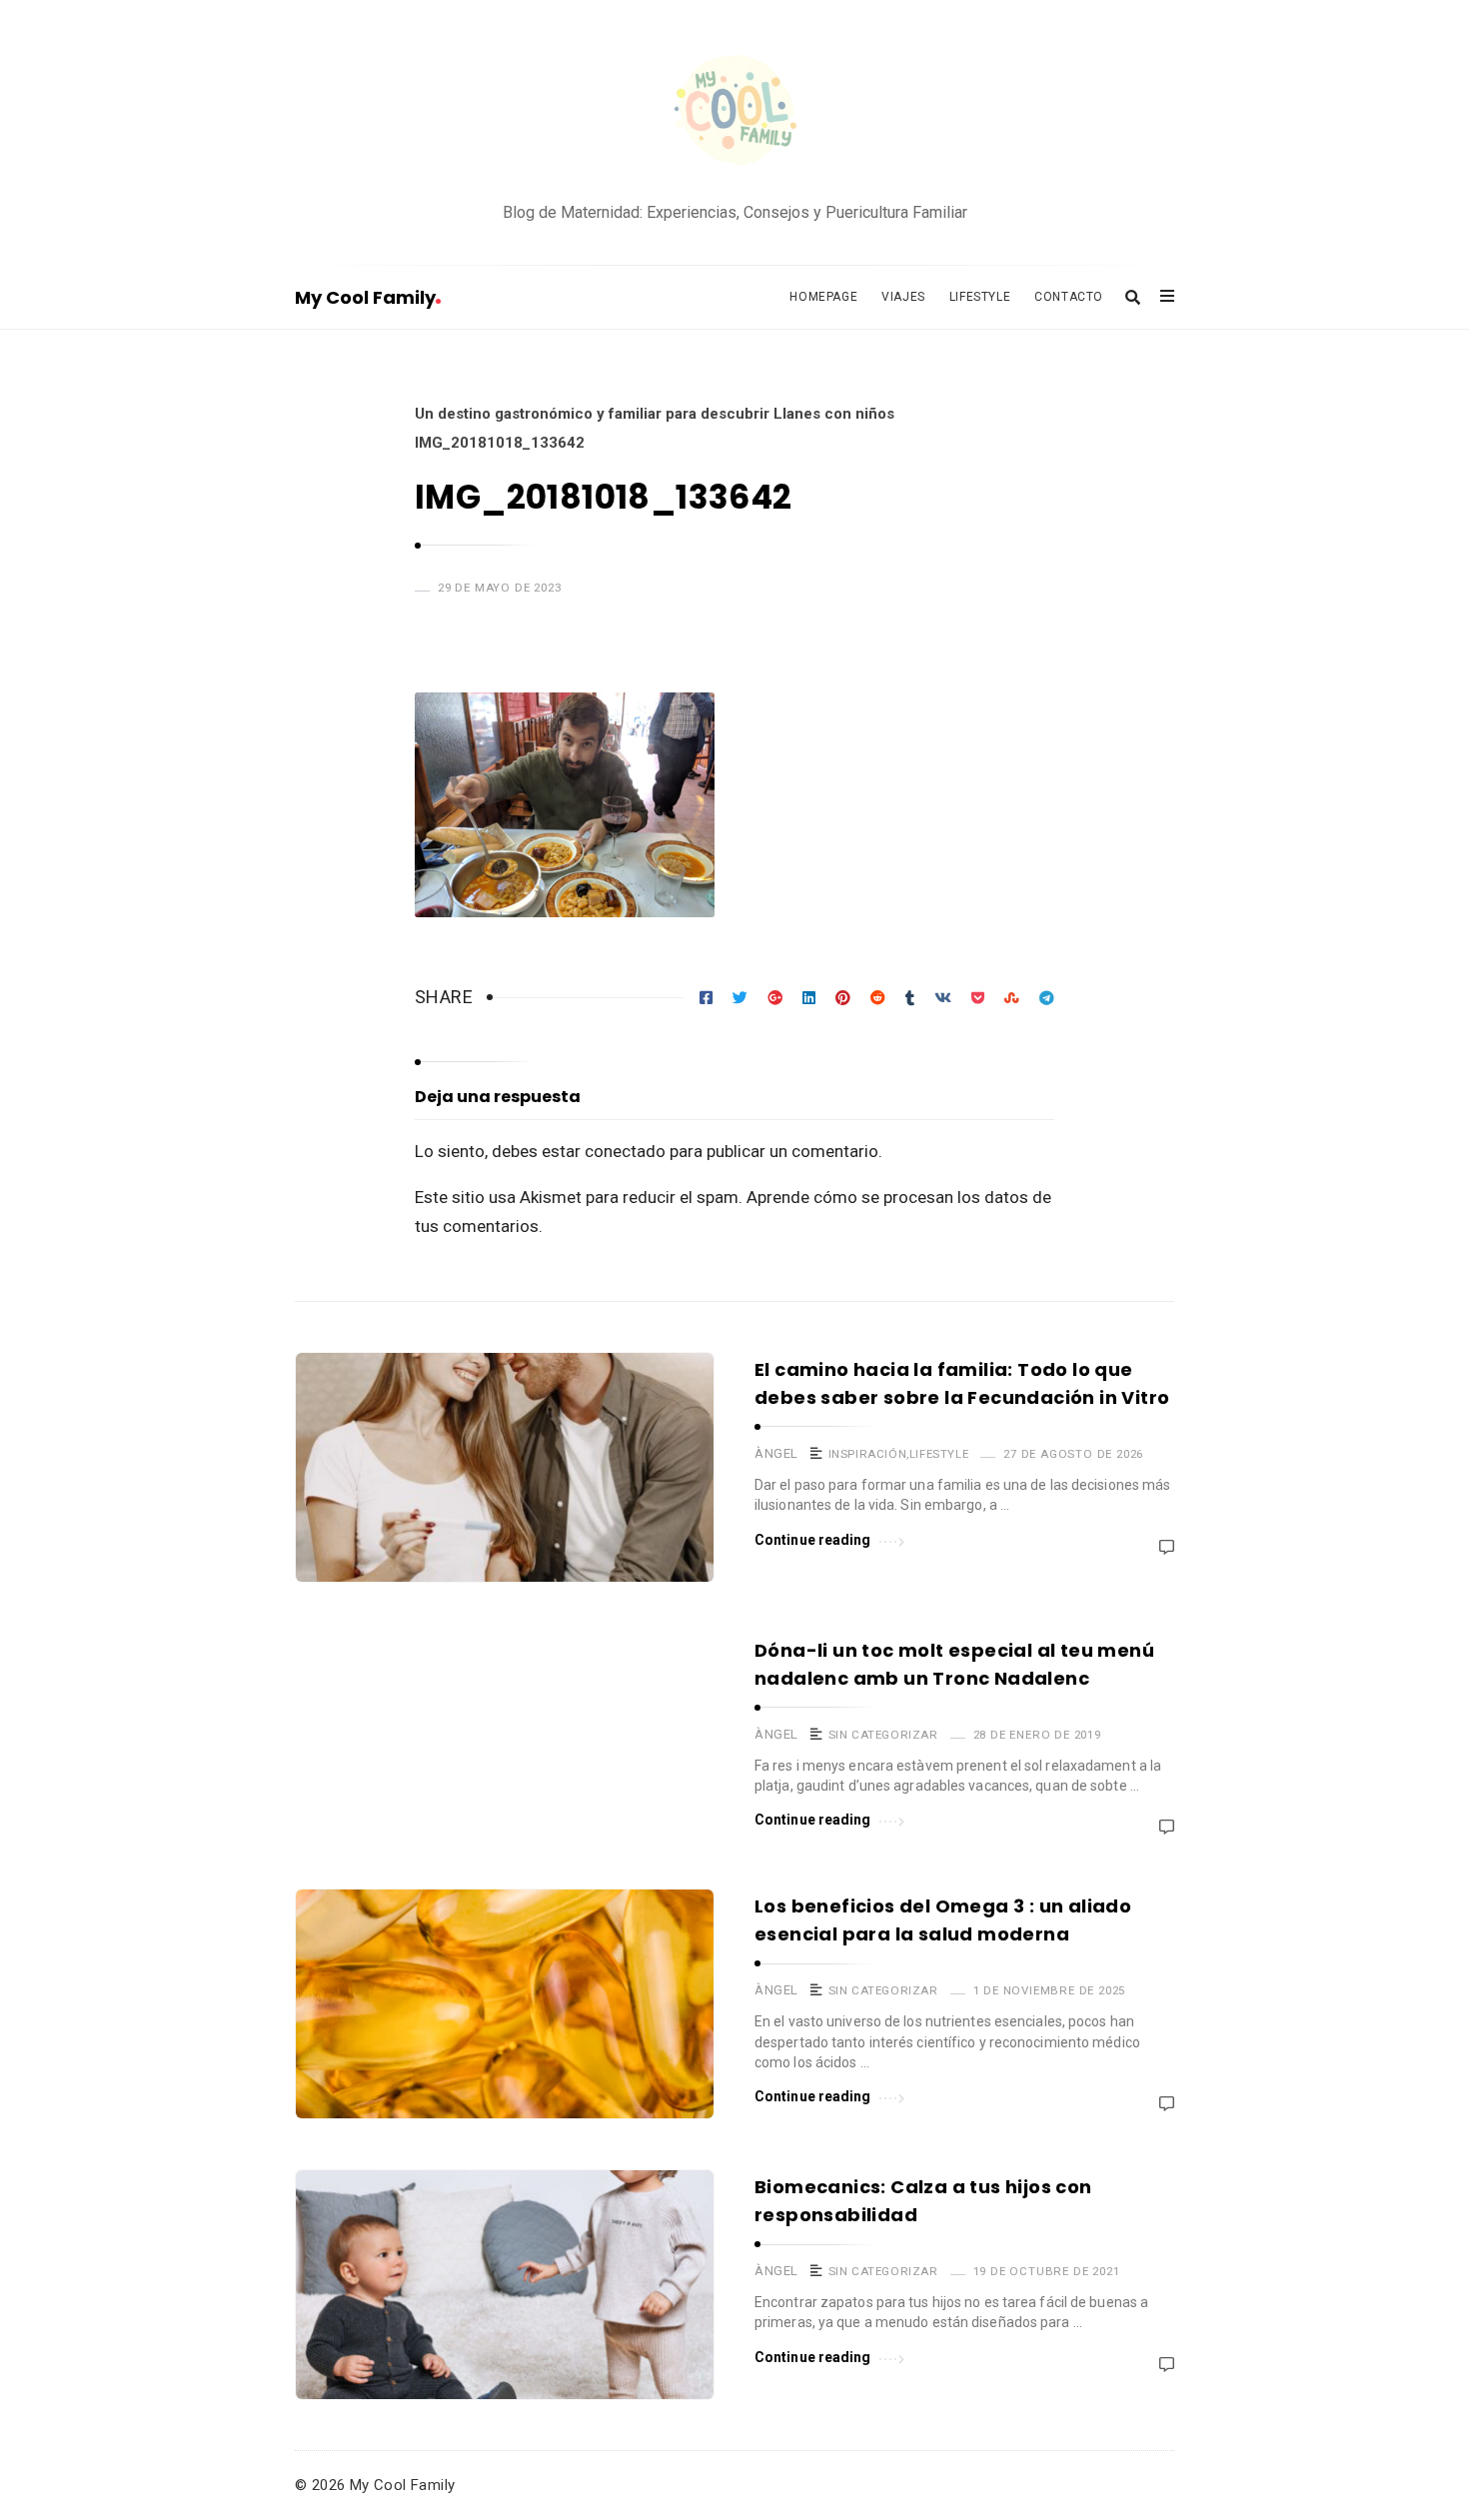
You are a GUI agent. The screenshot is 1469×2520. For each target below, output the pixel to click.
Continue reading (813, 1540)
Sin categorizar (883, 1735)
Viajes (903, 297)
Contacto (1069, 297)
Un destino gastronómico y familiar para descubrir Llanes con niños (655, 414)
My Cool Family (365, 297)
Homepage (823, 297)
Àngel (776, 1453)
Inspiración (868, 1454)
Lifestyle (980, 297)
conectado (625, 1151)
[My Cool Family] (734, 113)
